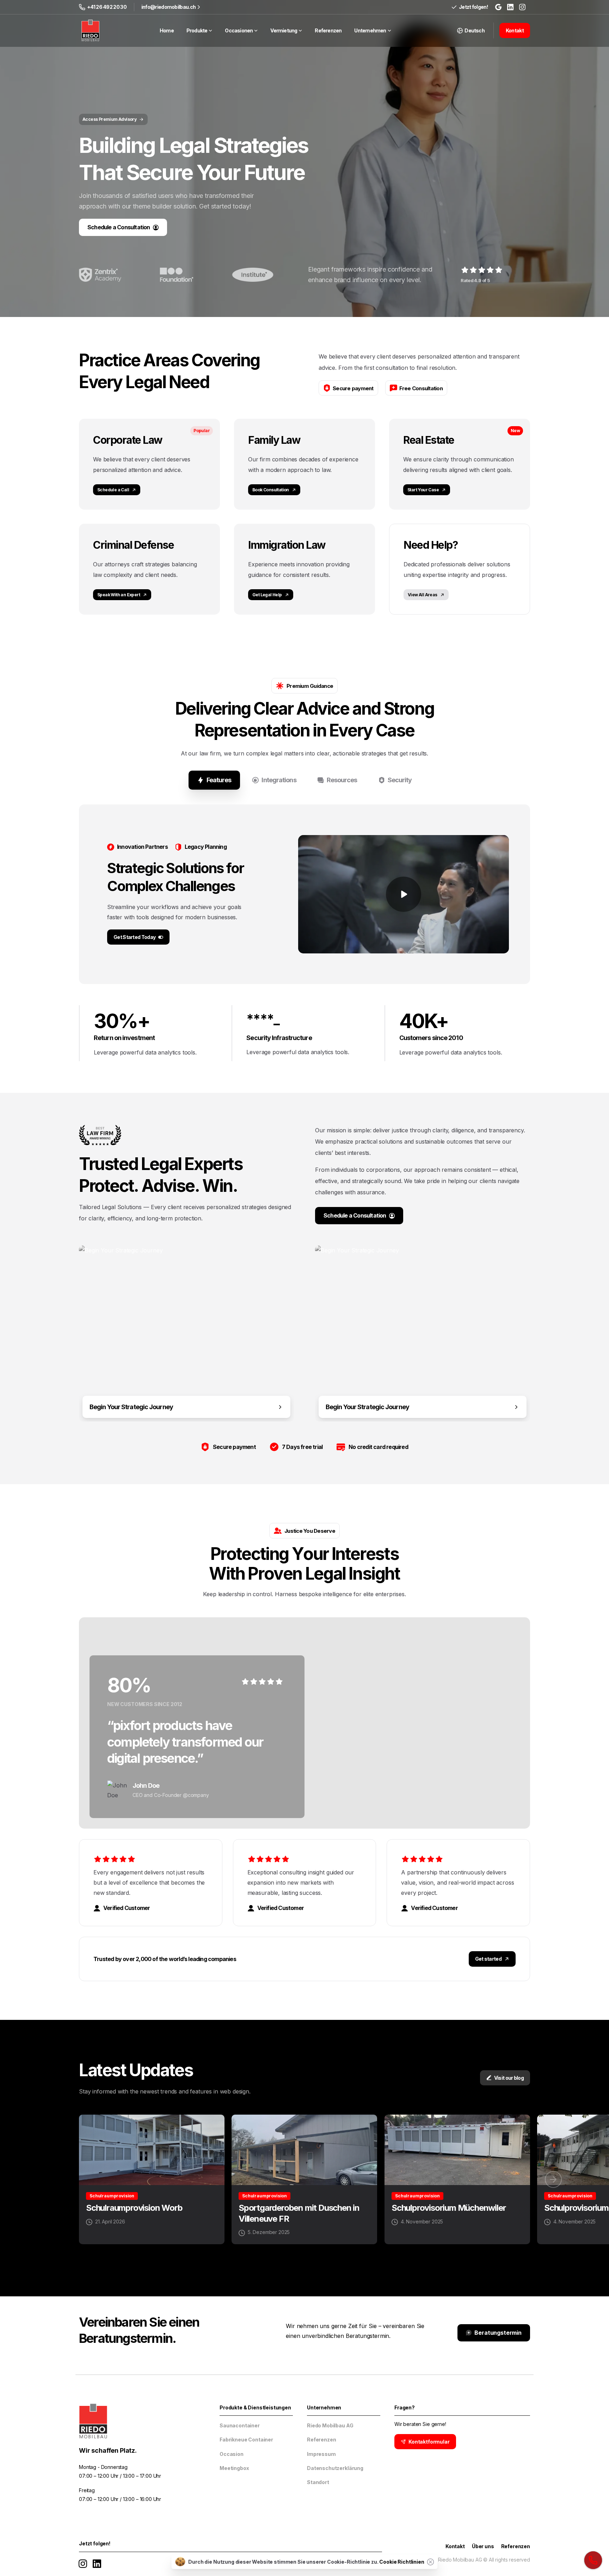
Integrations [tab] (279, 780)
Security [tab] (400, 780)
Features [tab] (219, 780)
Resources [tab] (342, 780)
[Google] (498, 7)
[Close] (431, 2562)
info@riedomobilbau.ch (168, 7)
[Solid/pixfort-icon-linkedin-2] (97, 2563)
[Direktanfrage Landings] (593, 2560)
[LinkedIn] (510, 7)
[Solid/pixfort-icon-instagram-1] (83, 2563)
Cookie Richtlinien (402, 2562)
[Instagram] (522, 7)
